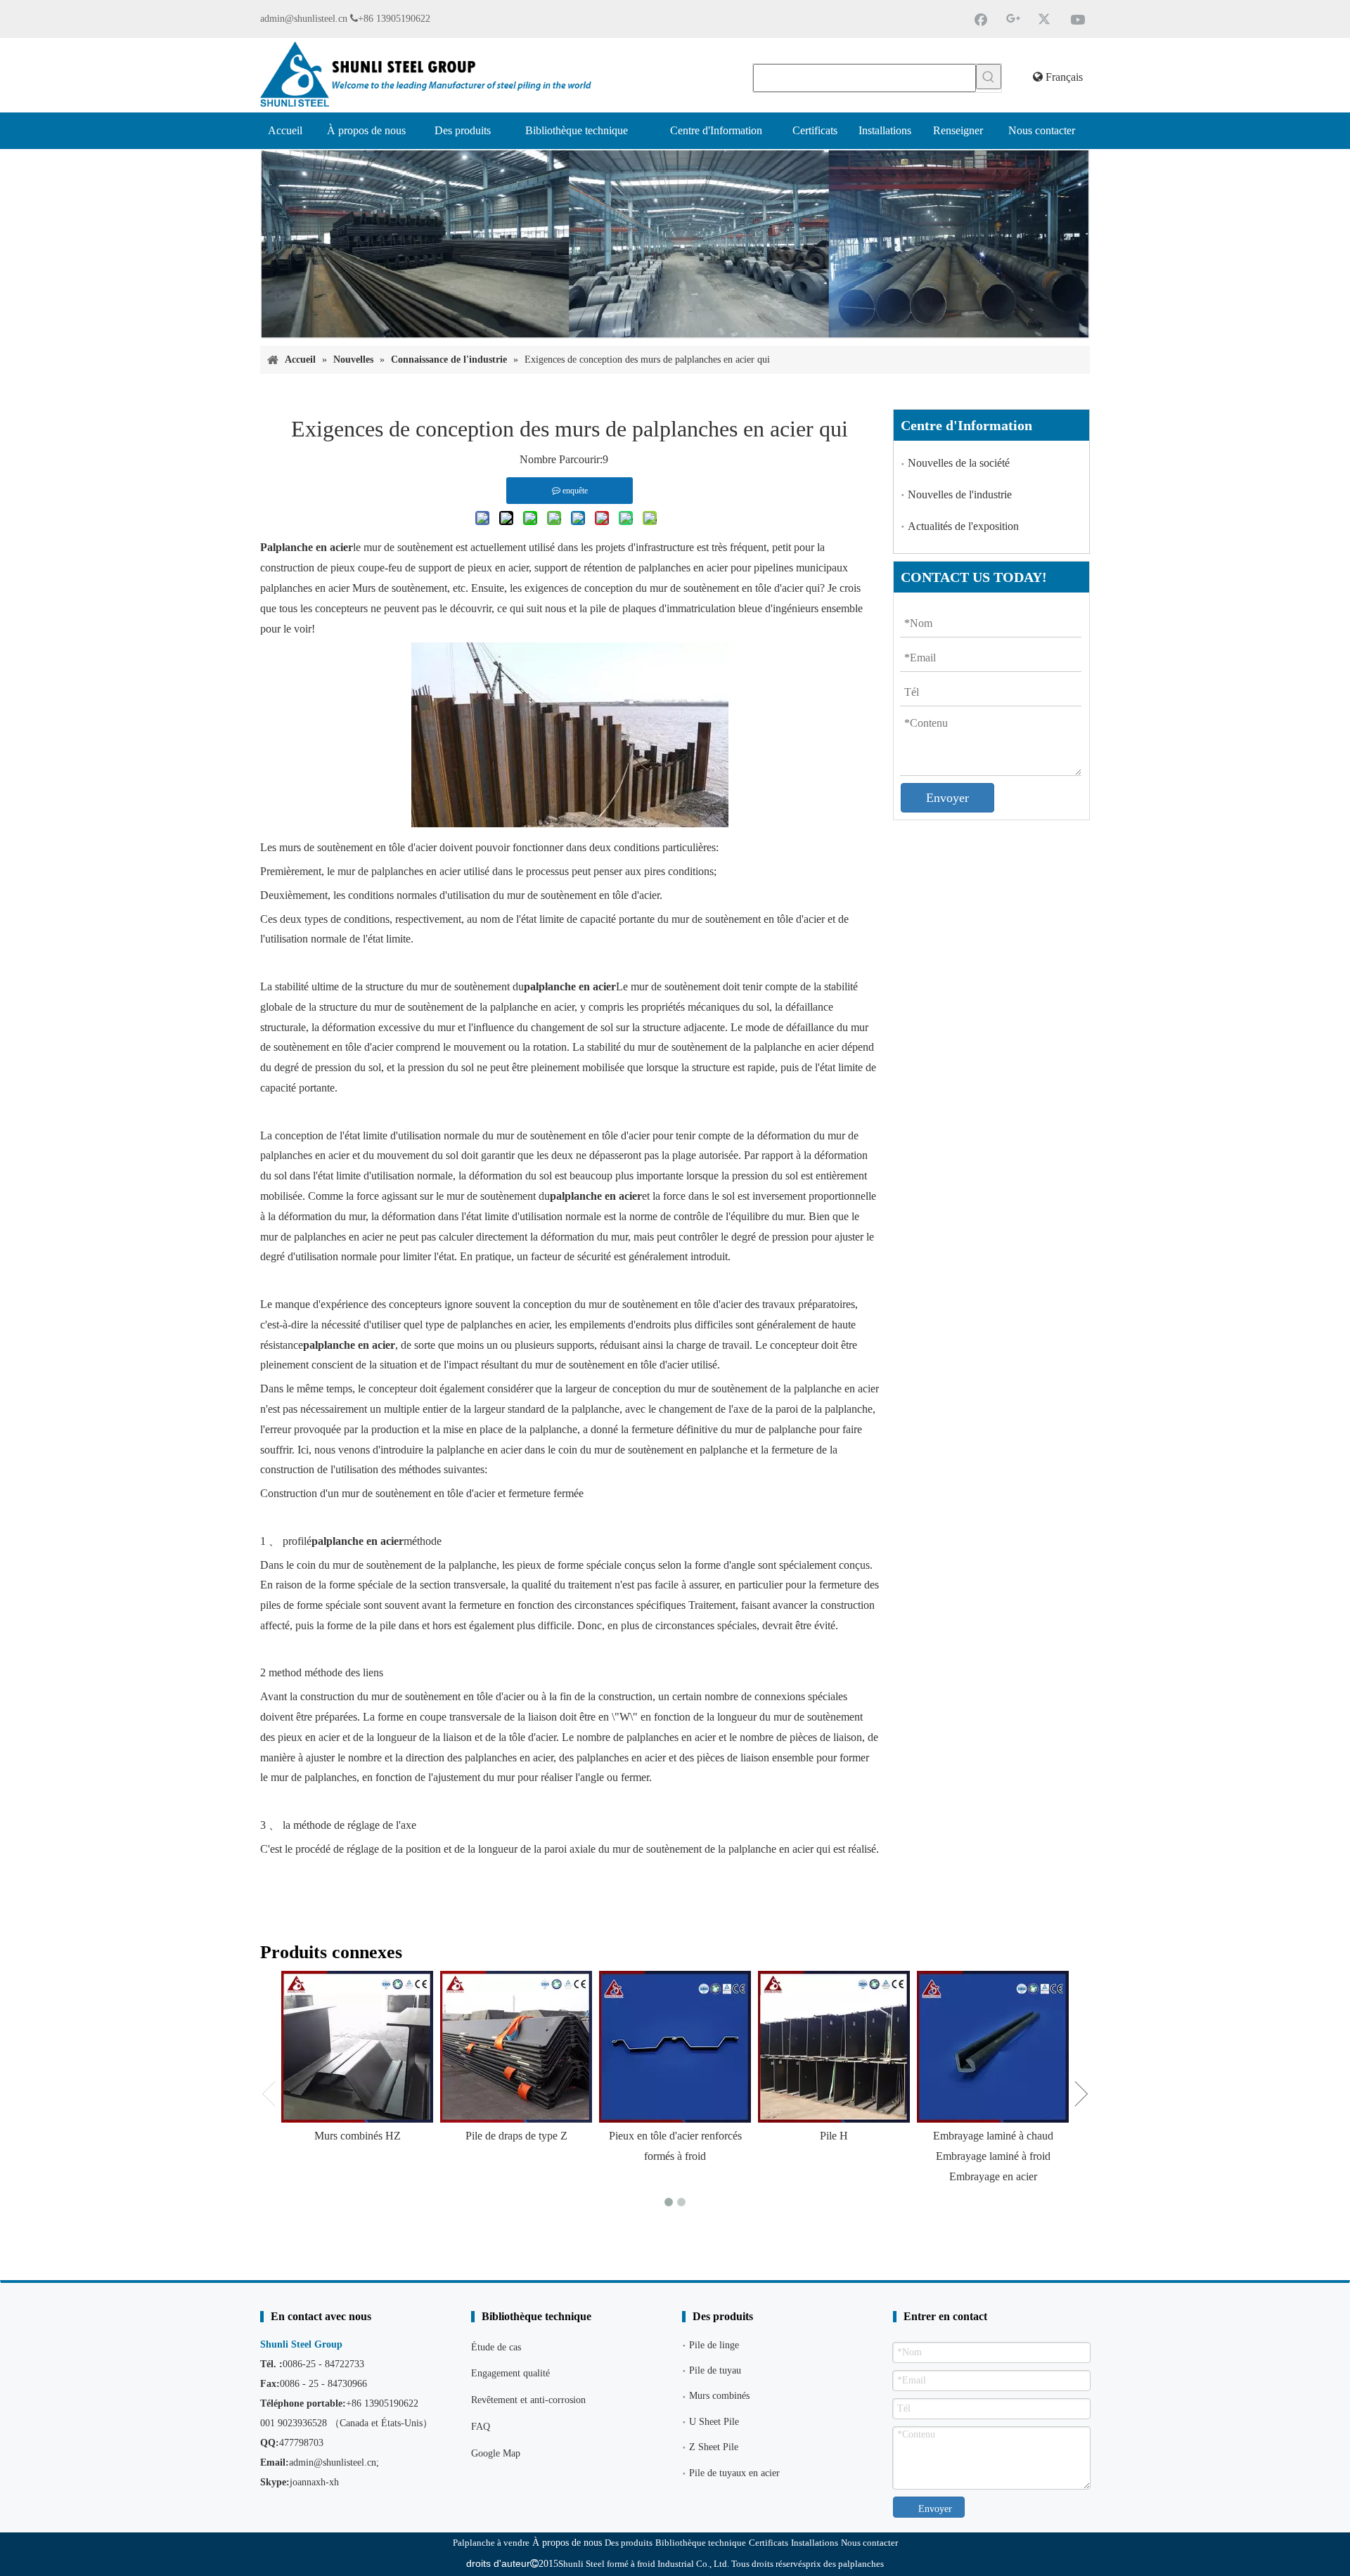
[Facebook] (981, 19)
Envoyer (947, 798)
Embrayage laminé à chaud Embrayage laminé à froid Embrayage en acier (993, 2156)
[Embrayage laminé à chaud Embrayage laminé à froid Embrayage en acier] (993, 2047)
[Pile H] (834, 2047)
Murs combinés (719, 2396)
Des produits (629, 2543)
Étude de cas (496, 2347)
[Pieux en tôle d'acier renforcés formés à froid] (675, 2047)
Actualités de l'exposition (963, 526)
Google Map (496, 2453)
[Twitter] (1046, 19)
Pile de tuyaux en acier (734, 2473)
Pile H (834, 2136)
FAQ (481, 2427)
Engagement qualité (510, 2373)
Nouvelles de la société (959, 463)
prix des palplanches (845, 2564)
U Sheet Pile (714, 2422)
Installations (815, 2543)
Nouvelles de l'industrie (960, 494)
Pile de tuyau (715, 2370)
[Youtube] (1078, 19)
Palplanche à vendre (491, 2543)
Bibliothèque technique (701, 2543)
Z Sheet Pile (714, 2447)
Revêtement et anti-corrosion (528, 2400)
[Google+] (1013, 19)
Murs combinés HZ (358, 2136)
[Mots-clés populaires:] (989, 77)
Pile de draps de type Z (516, 2136)
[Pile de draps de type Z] (516, 2047)
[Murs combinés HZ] (357, 2047)
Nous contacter (869, 2543)
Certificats (769, 2543)
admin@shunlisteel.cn (304, 19)
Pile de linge (714, 2345)
